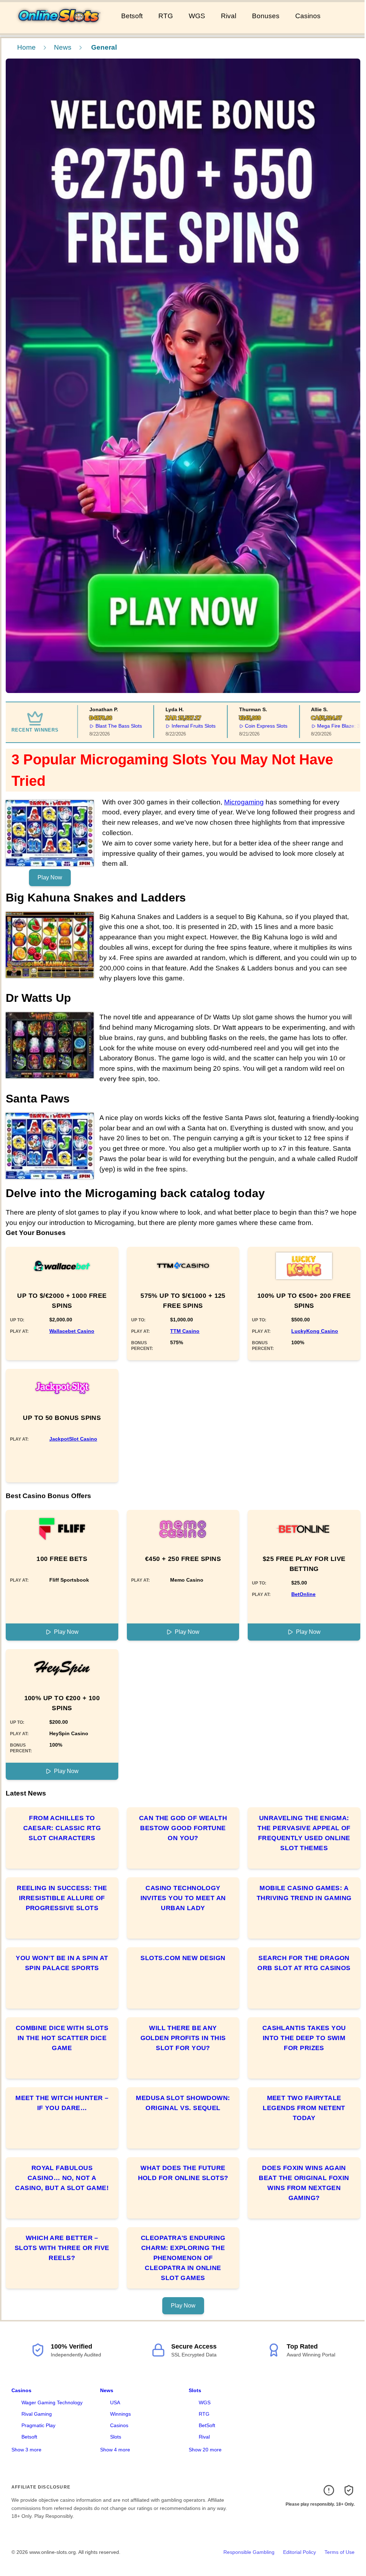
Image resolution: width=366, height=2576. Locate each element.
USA (115, 2402)
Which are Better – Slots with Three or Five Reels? (62, 2248)
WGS (197, 16)
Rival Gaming (37, 2414)
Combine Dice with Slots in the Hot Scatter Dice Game (62, 2038)
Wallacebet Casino (72, 1331)
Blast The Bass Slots (93, 726)
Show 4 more (115, 2450)
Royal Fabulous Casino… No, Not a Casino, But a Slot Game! (62, 2178)
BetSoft (207, 2425)
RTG (166, 16)
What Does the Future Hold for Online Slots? (183, 2173)
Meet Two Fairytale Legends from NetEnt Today (304, 2108)
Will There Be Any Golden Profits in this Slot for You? (183, 2038)
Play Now (50, 877)
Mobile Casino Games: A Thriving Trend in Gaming (304, 1893)
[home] (59, 28)
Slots (116, 2437)
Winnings (120, 2414)
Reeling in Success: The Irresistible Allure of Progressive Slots (62, 1898)
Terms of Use (340, 2552)
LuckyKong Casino (315, 1331)
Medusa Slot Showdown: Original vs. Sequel (183, 2103)
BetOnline (303, 1594)
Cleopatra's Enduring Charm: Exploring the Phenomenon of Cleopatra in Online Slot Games (183, 2258)
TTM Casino (185, 1331)
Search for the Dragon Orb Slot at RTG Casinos (304, 1963)
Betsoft (132, 16)
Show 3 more (26, 2450)
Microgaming (244, 802)
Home (26, 47)
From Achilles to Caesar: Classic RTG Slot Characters (62, 1828)
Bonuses (266, 16)
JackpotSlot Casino (73, 1439)
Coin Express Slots (241, 726)
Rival (229, 16)
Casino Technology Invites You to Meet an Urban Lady (183, 1898)
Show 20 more (205, 2450)
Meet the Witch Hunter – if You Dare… (62, 2103)
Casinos (308, 16)
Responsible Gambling (249, 2552)
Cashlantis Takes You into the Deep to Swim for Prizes (304, 2038)
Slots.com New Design (183, 1958)
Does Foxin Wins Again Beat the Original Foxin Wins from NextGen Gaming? (304, 2183)
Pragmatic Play (38, 2425)
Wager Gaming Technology (52, 2402)
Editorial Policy (300, 2552)
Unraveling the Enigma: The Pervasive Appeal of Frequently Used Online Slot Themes (304, 1833)
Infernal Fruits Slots (168, 726)
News (63, 47)
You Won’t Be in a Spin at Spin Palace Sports (62, 1963)
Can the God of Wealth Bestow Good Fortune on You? (183, 1828)
